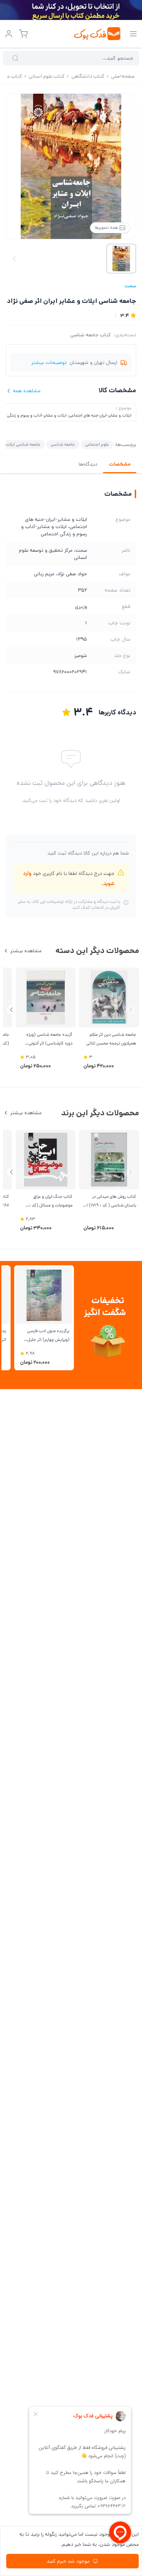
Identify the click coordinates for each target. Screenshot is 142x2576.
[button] (11, 1010)
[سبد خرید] (23, 34)
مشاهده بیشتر (26, 951)
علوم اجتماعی (97, 444)
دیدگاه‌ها (88, 464)
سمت (130, 286)
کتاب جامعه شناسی (91, 335)
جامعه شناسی (63, 444)
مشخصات (120, 464)
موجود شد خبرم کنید (68, 2561)
